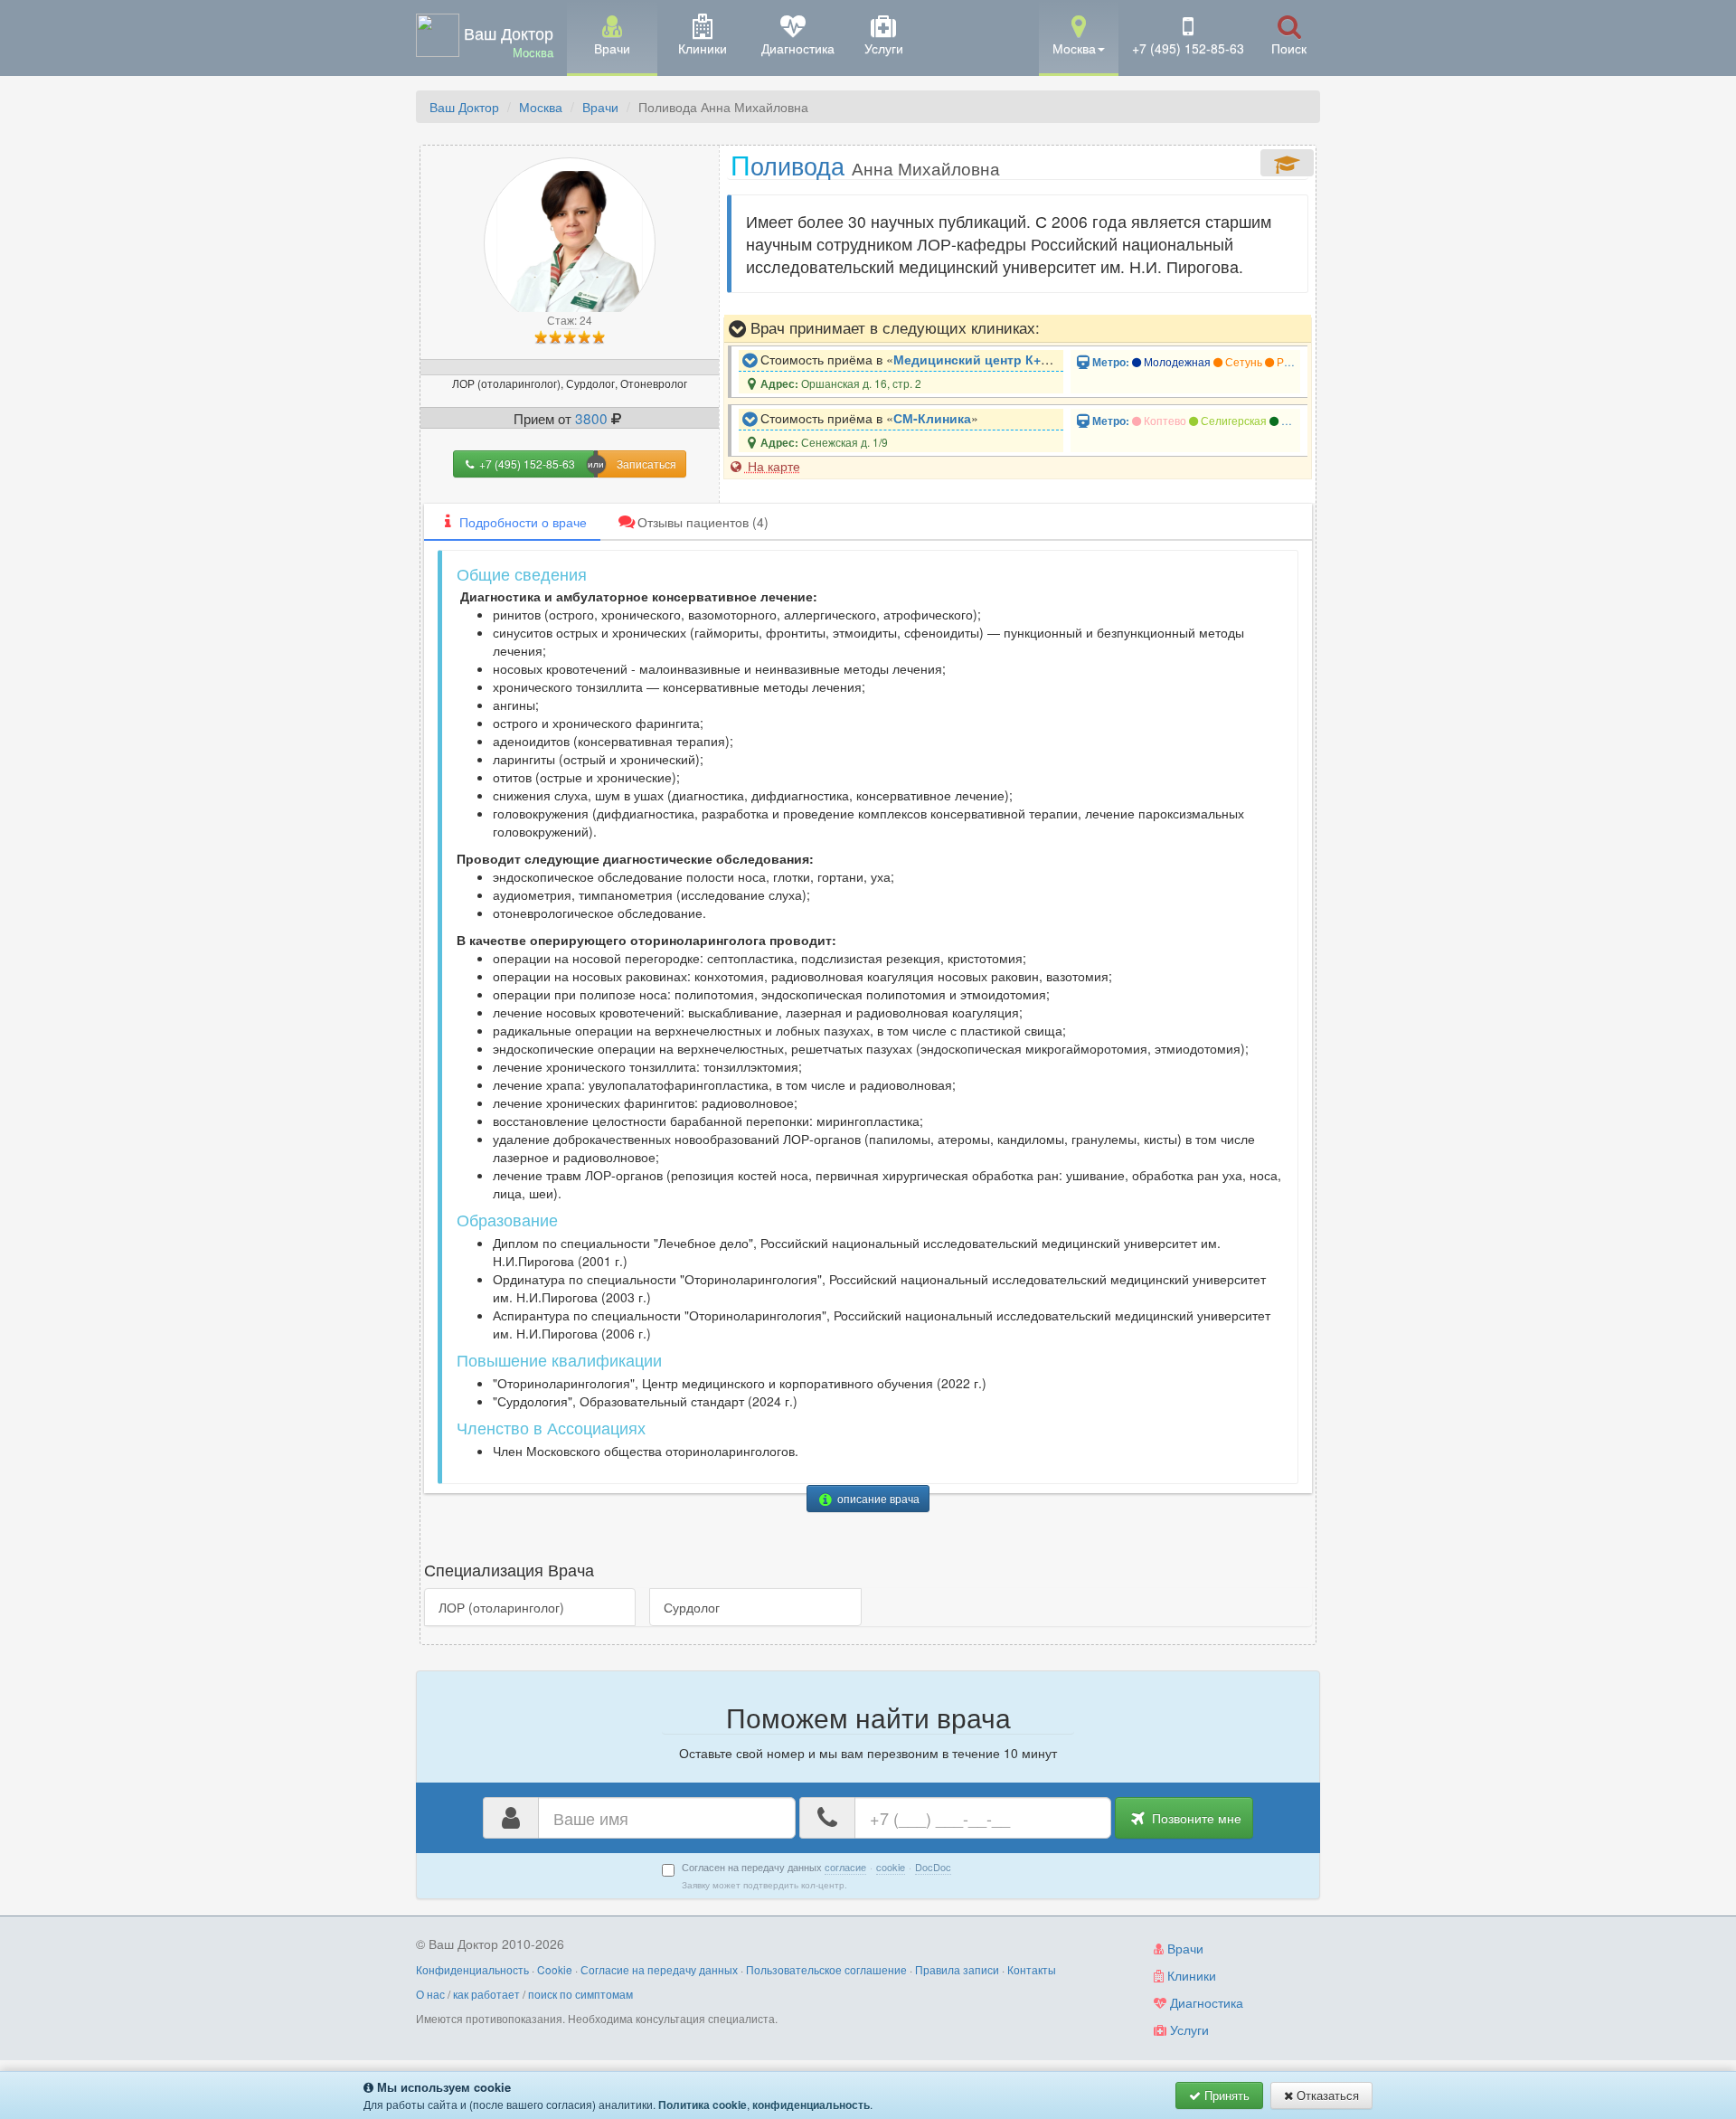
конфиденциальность (811, 2105)
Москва (541, 107)
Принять (1225, 2095)
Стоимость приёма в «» (910, 359)
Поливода (865, 164)
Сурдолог (692, 1607)
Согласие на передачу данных (659, 1969)
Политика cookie (703, 2105)
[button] (1079, 37)
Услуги (1188, 2029)
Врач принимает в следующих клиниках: (893, 327)
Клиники (1190, 1975)
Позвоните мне (1195, 1818)
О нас (430, 1994)
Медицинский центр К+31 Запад (995, 359)
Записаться (646, 464)
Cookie (555, 1969)
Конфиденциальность (472, 1969)
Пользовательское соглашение (826, 1969)
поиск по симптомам (580, 1994)
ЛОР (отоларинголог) (501, 1607)
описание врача (877, 1498)
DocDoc (933, 1867)
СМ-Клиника (932, 418)
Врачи (600, 107)
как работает (486, 1994)
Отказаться (1326, 2095)
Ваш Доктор (464, 107)
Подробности (523, 522)
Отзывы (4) (703, 522)
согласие (845, 1867)
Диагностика (1205, 2002)
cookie (891, 1867)
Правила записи (957, 1969)
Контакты (1032, 1969)
